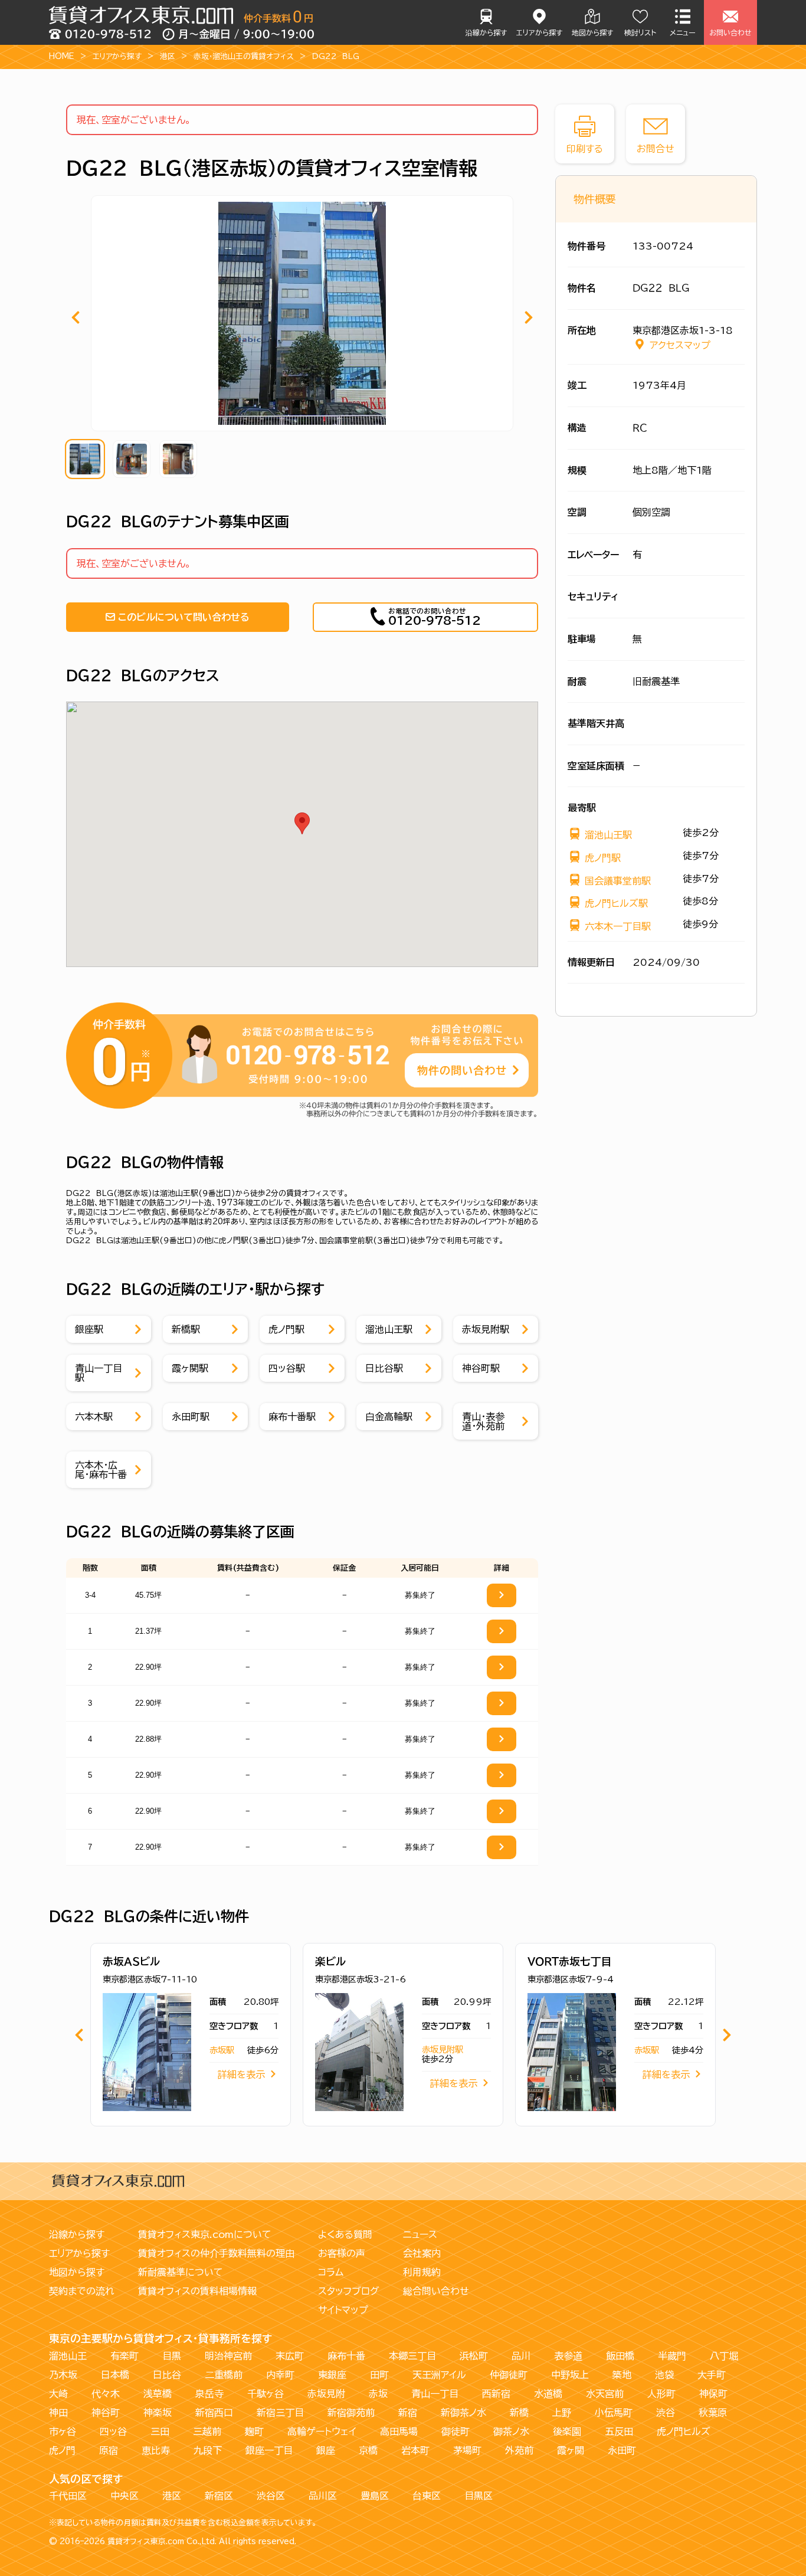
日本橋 (115, 2375)
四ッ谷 (113, 2431)
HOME (62, 56)
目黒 (172, 2356)
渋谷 (666, 2413)
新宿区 (219, 2496)
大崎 (58, 2394)
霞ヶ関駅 (190, 1368)
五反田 (619, 2431)
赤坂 (378, 2394)
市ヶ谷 (63, 2431)
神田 (58, 2413)
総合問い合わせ (436, 2291)
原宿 (109, 2450)
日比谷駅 (384, 1368)
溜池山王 (68, 2356)
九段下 (208, 2450)
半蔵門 (672, 2356)
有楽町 (124, 2356)
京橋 (368, 2450)
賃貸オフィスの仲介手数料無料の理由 (216, 2253)
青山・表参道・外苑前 (483, 1421)
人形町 (661, 2394)
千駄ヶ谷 (266, 2394)
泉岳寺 (209, 2394)
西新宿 (496, 2394)
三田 (160, 2431)
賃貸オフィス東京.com (146, 2541)
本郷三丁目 (412, 2356)
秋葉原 (713, 2413)
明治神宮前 (228, 2356)
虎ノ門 (62, 2450)
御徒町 (456, 2431)
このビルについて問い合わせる (184, 617)
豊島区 (375, 2496)
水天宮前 (605, 2394)
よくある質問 (345, 2234)
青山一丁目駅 (99, 1373)
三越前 (207, 2431)
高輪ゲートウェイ (322, 2431)
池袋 (664, 2375)
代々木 (106, 2394)
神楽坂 (158, 2413)
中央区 (124, 2496)
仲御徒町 (509, 2375)
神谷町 (106, 2413)
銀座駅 (89, 1329)
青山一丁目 (435, 2394)
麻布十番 (346, 2356)
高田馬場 (399, 2431)
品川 (521, 2356)
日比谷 (167, 2375)
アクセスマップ (680, 345)
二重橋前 (224, 2375)
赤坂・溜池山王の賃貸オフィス (244, 56)
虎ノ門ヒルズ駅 (616, 903)
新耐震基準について (181, 2272)
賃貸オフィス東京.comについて (205, 2234)
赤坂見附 (326, 2394)
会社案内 (422, 2253)
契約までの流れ (82, 2291)
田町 (379, 2375)
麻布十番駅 (292, 1417)
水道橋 (548, 2394)
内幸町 (280, 2375)
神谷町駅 (481, 1368)
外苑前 (519, 2450)
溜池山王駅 (389, 1329)
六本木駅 (94, 1417)
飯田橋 (620, 2356)
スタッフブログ (349, 2291)
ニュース (420, 2234)
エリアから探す (539, 32)
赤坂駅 (222, 2050)
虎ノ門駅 (286, 1329)
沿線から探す (486, 32)
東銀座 (332, 2375)
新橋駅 (186, 1329)
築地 (622, 2375)
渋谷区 (271, 2496)
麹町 (254, 2431)
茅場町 (467, 2450)
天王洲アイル (439, 2375)
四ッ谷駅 (287, 1368)
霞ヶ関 (571, 2450)
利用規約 (422, 2272)
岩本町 (415, 2450)
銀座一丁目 (269, 2450)
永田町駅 (191, 1417)
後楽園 (567, 2431)
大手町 (712, 2375)
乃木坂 (63, 2375)
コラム (331, 2272)
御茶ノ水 (511, 2431)
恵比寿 (156, 2450)
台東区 (427, 2496)
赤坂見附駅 (486, 1329)
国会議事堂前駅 (618, 881)
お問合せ (656, 149)
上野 (562, 2413)
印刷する (585, 149)
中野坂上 (570, 2375)
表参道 (568, 2356)
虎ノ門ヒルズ (684, 2431)
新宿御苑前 (351, 2413)
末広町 (290, 2356)
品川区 (323, 2496)
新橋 (519, 2413)
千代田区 (68, 2496)
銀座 (326, 2450)
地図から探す (592, 32)
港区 (168, 56)
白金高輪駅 (389, 1417)
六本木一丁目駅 (618, 926)
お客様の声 (342, 2253)
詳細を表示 (241, 2074)
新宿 (408, 2413)
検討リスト (640, 32)
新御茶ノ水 (463, 2413)
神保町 (713, 2394)
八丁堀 (724, 2356)
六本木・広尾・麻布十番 (101, 1470)
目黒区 (479, 2496)
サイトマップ (343, 2310)
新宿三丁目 (280, 2413)
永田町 (622, 2450)
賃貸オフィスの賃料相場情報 (197, 2291)
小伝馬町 (614, 2413)
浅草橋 (158, 2394)
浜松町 (474, 2356)
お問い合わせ (730, 32)
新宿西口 (214, 2413)
